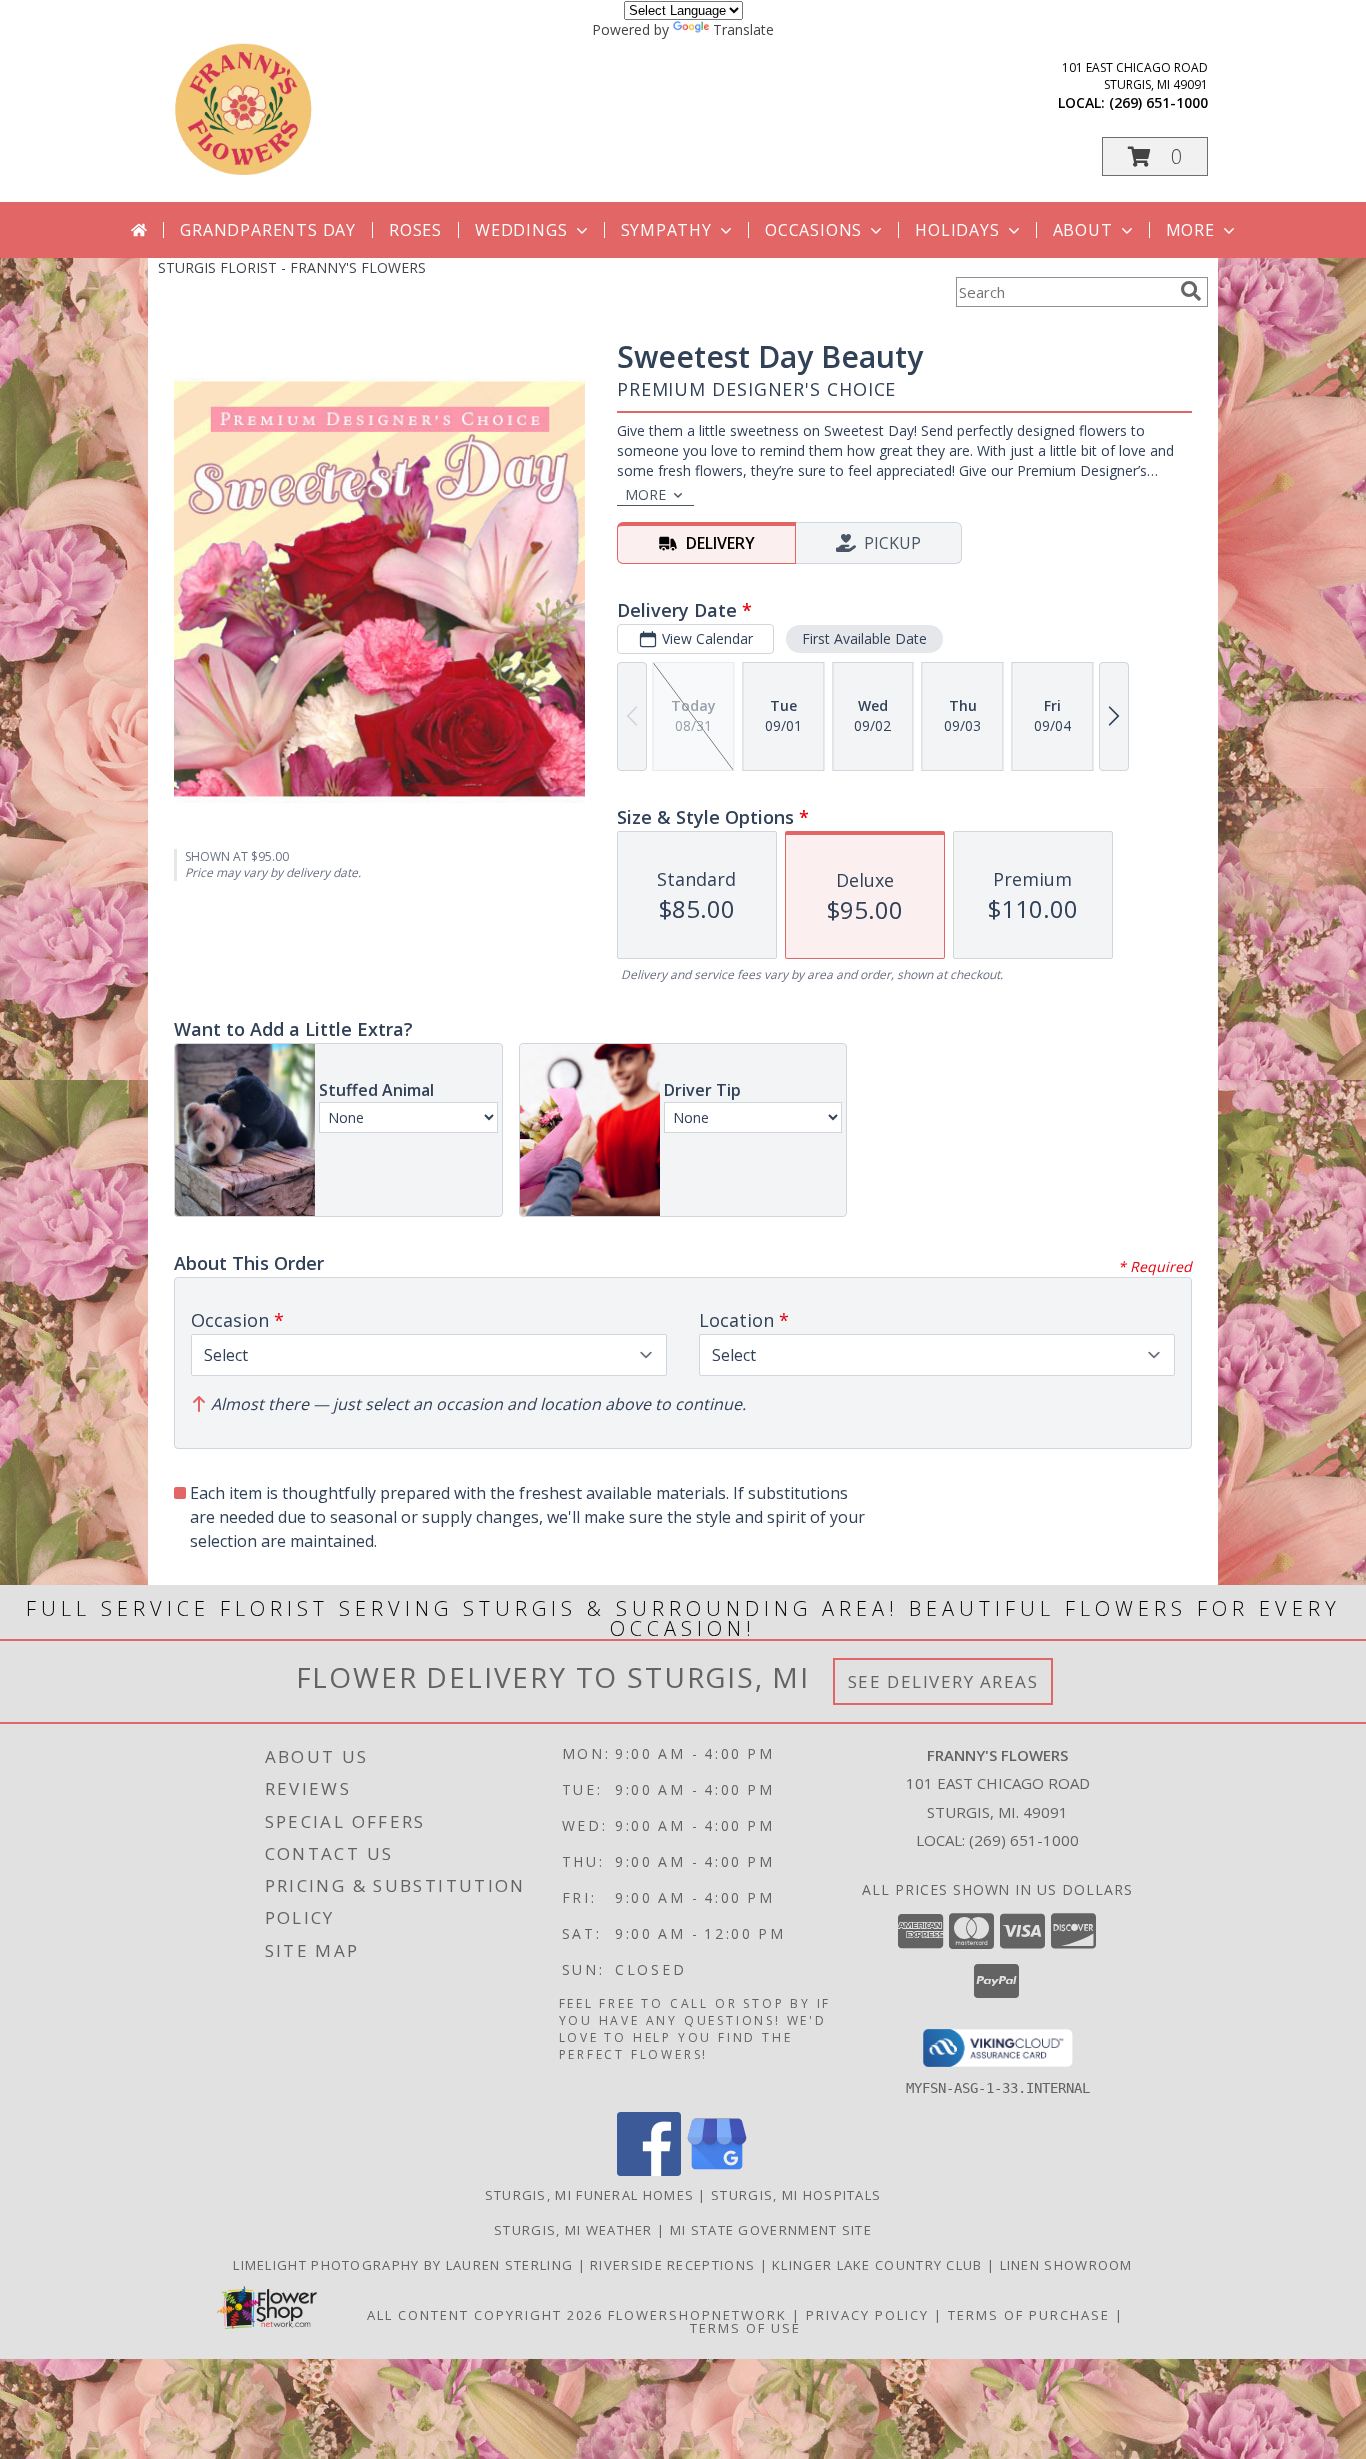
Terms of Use (745, 2328)
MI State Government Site (771, 2230)
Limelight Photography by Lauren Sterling (405, 2265)
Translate (743, 29)
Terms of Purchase (1029, 2315)
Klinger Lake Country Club (879, 2265)
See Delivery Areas (943, 1681)
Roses (415, 230)
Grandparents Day (268, 230)
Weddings (521, 230)
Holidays (957, 230)
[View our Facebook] (649, 2170)
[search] (1191, 291)
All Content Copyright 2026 (485, 2315)
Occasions (813, 230)
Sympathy (666, 230)
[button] (1155, 156)
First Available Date (864, 638)
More (1190, 230)
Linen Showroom (1066, 2265)
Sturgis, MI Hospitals (796, 2195)
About (1083, 230)
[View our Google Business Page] (717, 2170)
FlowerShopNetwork (697, 2315)
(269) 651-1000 (1158, 102)
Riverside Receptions (674, 2265)
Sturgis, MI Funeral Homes (590, 2195)
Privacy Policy (867, 2315)
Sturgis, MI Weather (573, 2230)
